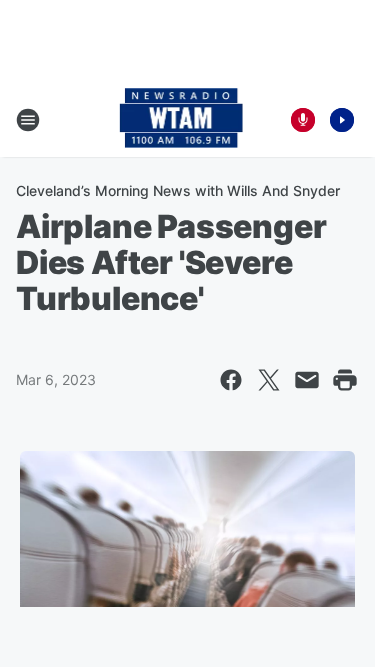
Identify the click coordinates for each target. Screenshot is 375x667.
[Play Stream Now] (342, 120)
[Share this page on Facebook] (231, 380)
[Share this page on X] (269, 380)
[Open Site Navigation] (28, 120)
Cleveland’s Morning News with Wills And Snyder (178, 190)
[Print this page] (345, 380)
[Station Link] (181, 120)
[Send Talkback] (303, 120)
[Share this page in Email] (307, 380)
